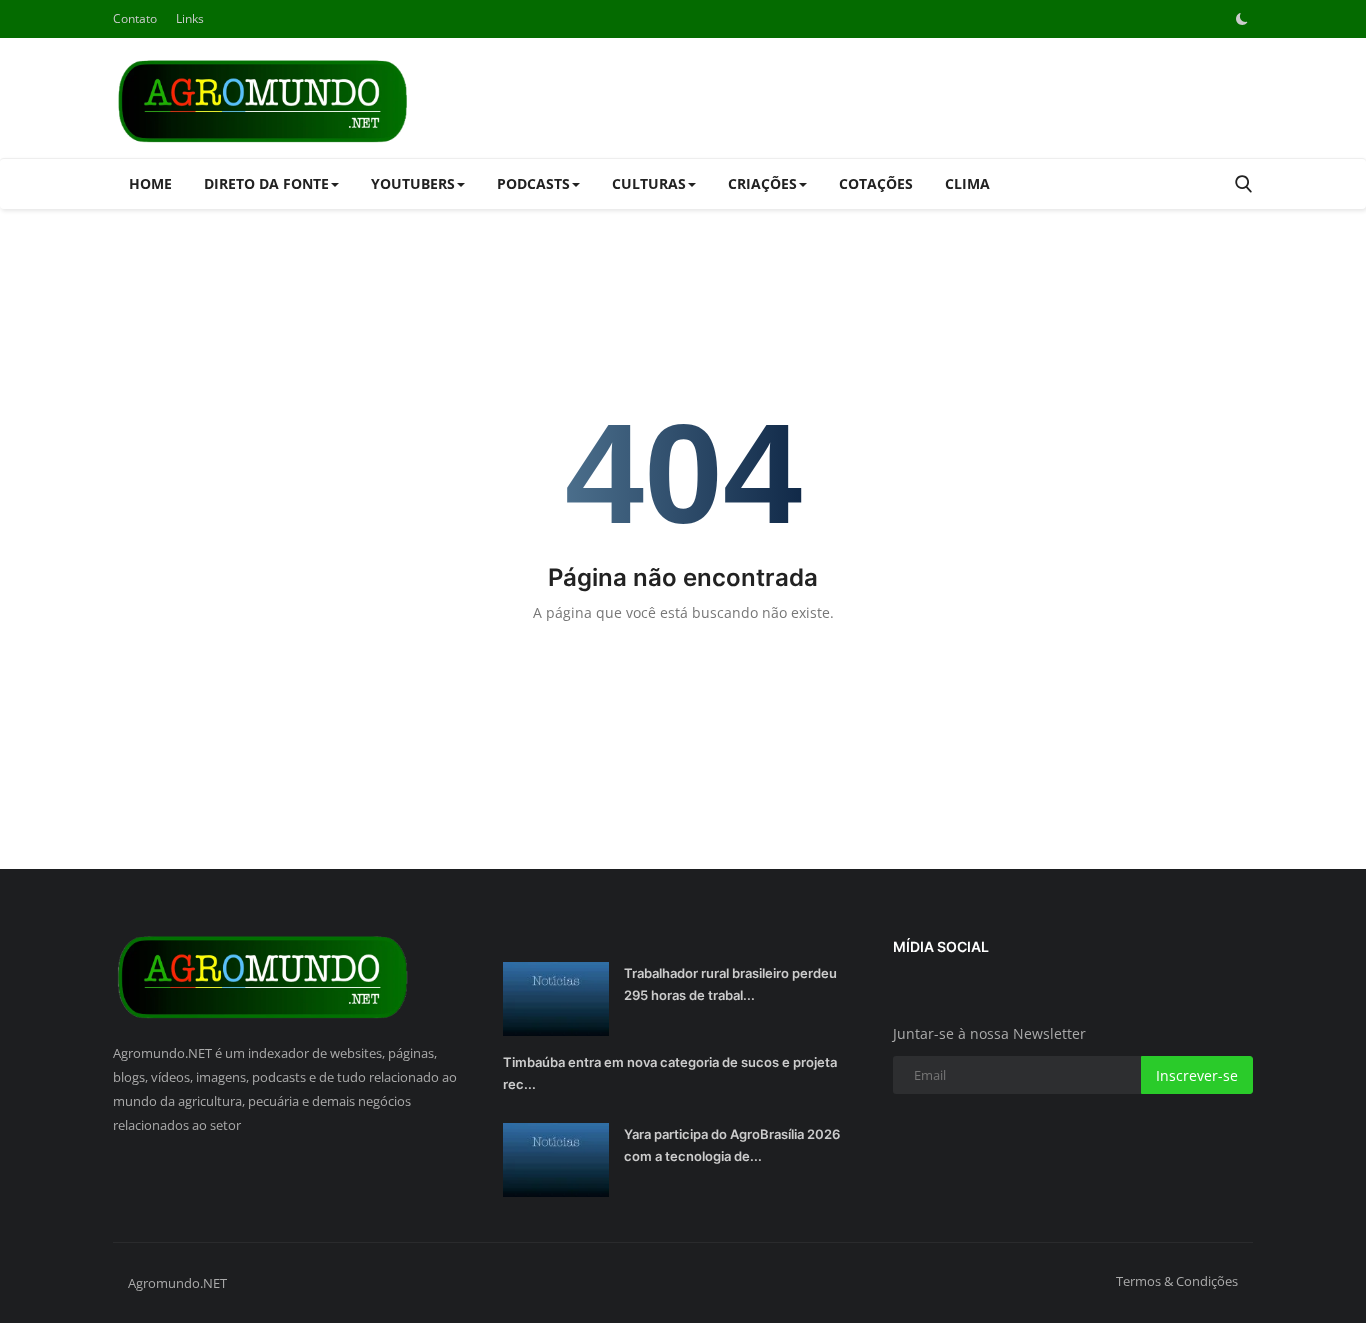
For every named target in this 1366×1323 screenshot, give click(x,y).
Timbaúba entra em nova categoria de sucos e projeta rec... (670, 1073)
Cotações (876, 183)
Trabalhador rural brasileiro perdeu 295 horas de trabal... (730, 984)
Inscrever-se (1197, 1075)
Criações (762, 183)
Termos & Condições (1177, 1281)
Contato (135, 18)
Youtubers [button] (413, 183)
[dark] (1242, 19)
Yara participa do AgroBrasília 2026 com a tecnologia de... (732, 1145)
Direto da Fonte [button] (266, 183)
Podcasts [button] (533, 183)
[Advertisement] (889, 98)
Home (150, 183)
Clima (967, 183)
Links (190, 18)
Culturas (649, 183)
